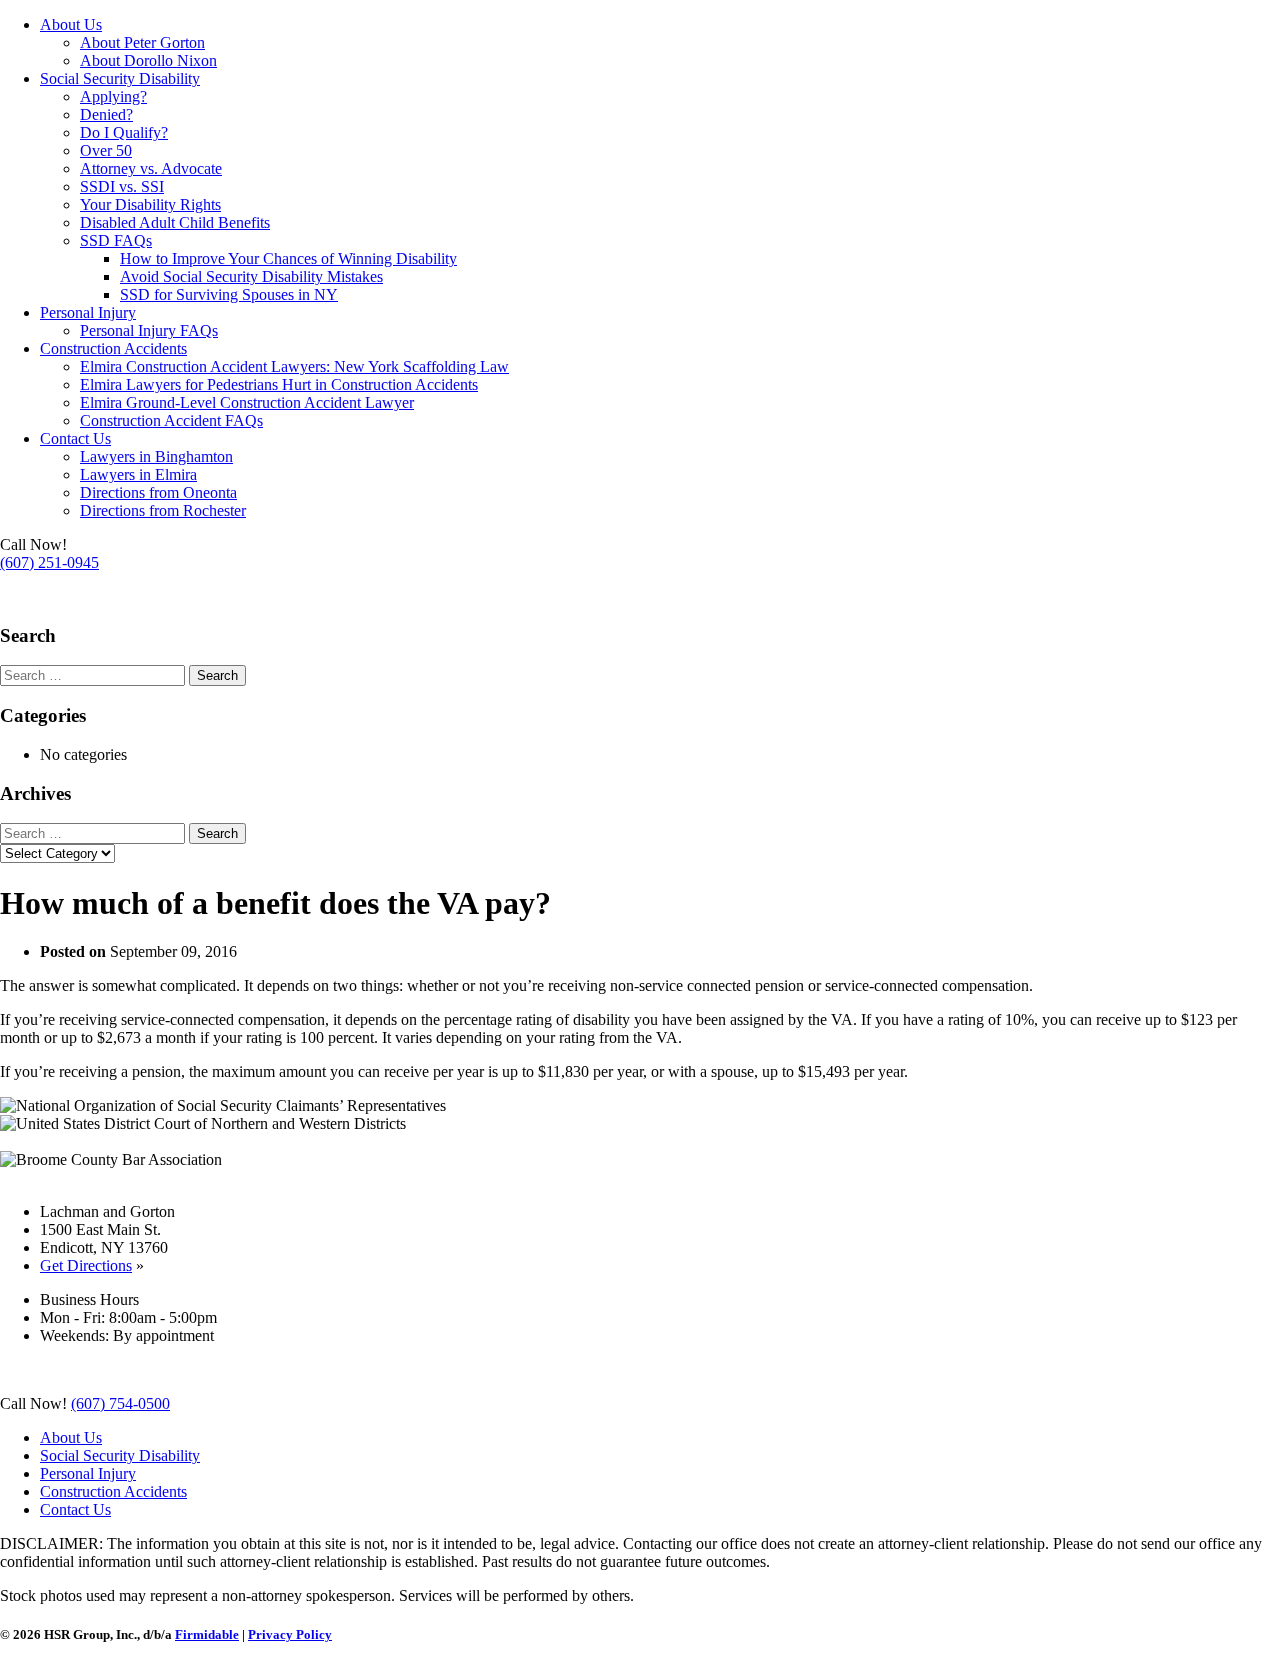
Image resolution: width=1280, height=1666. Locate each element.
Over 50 (106, 150)
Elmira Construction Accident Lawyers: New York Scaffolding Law (294, 366)
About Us (71, 24)
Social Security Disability (120, 78)
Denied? (106, 114)
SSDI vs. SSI (122, 186)
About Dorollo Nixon (148, 60)
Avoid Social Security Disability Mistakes (251, 276)
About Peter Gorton (142, 42)
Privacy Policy (290, 1634)
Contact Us (75, 438)
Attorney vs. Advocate (151, 168)
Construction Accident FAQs (171, 420)
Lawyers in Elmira (138, 474)
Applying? (113, 96)
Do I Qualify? (124, 132)
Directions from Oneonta (158, 492)
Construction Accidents (113, 348)
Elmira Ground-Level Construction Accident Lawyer (247, 402)
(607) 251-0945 (49, 562)
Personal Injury (88, 312)
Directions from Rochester (163, 510)
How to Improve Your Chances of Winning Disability (288, 258)
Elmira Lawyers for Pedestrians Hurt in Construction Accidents (279, 384)
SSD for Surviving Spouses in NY (229, 294)
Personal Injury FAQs (149, 330)
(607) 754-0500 (49, 596)
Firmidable (207, 1634)
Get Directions (86, 1265)
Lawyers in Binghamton (156, 456)
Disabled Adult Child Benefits (175, 222)
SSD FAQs (116, 240)
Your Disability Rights (150, 204)
